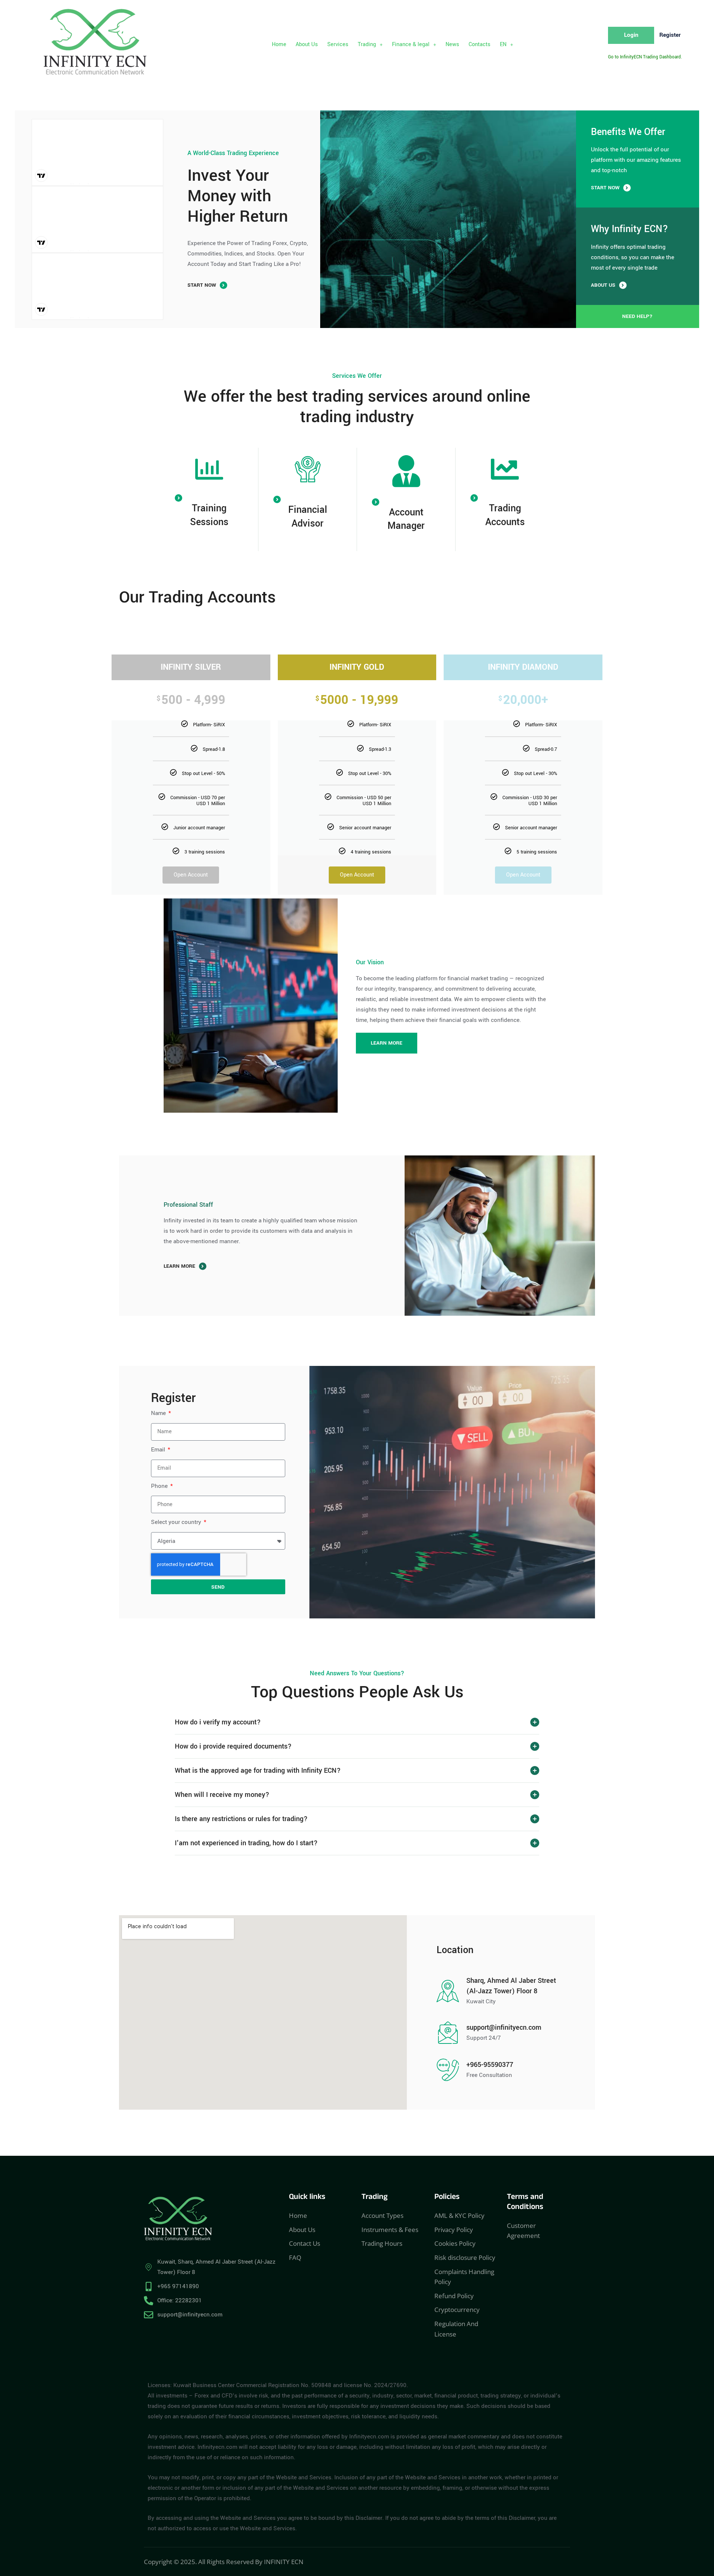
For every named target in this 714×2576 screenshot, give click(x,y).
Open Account (191, 875)
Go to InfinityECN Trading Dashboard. (645, 57)
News (452, 44)
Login (631, 35)
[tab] (357, 1722)
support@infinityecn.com (504, 2027)
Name (159, 1413)
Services (338, 44)
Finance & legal (411, 44)
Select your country (177, 1522)
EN (503, 44)
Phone (160, 1486)
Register (670, 35)
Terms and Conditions (525, 2203)
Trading (367, 44)
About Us (307, 44)
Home (279, 44)
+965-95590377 (490, 2065)
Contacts (480, 44)
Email (159, 1450)
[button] (370, 45)
